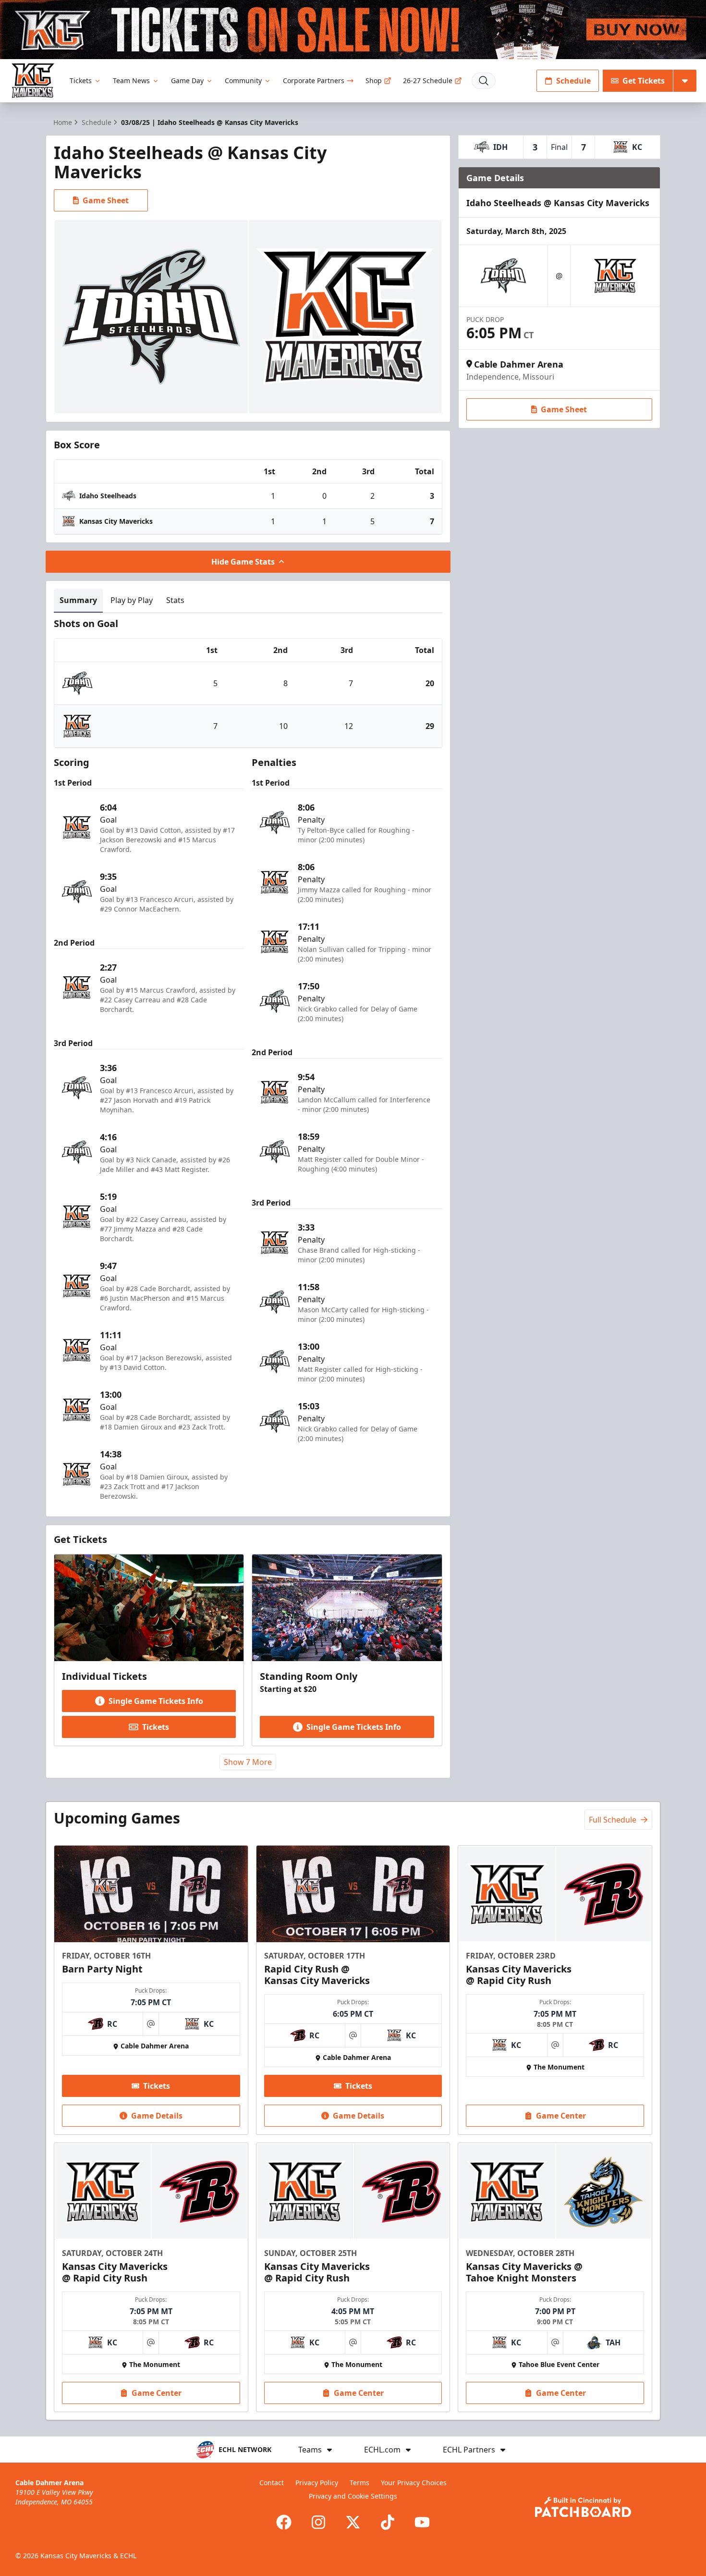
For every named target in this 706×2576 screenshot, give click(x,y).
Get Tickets (644, 81)
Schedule (573, 81)
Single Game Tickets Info (156, 1701)
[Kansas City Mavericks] (33, 80)
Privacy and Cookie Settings (353, 2496)
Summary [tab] (78, 600)
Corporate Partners (314, 80)
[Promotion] (353, 30)
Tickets (81, 80)
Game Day (187, 80)
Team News (131, 80)
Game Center (561, 2116)
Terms (359, 2483)
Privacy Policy (317, 2483)
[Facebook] (284, 2522)
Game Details (157, 2116)
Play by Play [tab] (132, 600)
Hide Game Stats (243, 562)
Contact (272, 2483)
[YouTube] (422, 2522)
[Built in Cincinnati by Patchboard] (583, 2507)
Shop (374, 80)
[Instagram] (318, 2522)
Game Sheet (106, 200)
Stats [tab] (175, 600)
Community (243, 80)
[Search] (484, 81)
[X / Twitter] (353, 2522)
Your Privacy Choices (414, 2483)
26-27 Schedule (428, 80)
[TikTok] (388, 2522)
